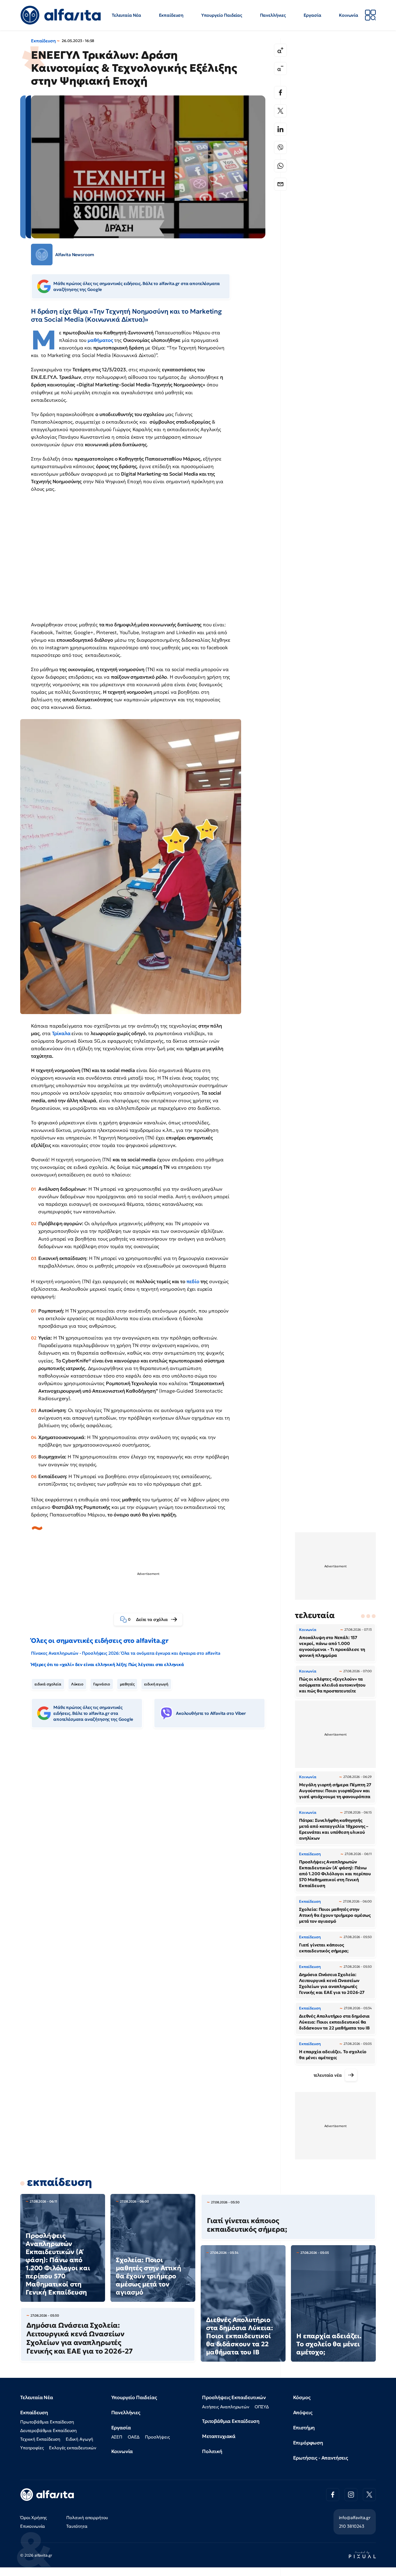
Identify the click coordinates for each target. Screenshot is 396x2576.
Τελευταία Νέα (126, 15)
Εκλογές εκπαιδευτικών (73, 2448)
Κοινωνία (349, 15)
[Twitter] (280, 111)
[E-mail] (280, 184)
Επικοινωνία (33, 2526)
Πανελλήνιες (273, 15)
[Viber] (280, 147)
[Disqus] (152, 1815)
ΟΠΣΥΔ (262, 2407)
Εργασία (312, 15)
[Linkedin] (280, 129)
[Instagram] (351, 2495)
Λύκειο (77, 1684)
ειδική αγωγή (156, 1684)
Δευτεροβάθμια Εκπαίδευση (48, 2430)
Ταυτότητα (77, 2526)
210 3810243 (352, 2526)
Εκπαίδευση (171, 15)
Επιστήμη (304, 2428)
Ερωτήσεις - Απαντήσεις (321, 2458)
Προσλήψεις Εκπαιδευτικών (234, 2397)
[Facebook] (280, 92)
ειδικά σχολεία (48, 1684)
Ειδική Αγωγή (79, 2439)
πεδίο (193, 1281)
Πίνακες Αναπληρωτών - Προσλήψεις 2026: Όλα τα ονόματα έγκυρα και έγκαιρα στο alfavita (126, 1653)
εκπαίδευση (59, 2182)
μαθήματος (100, 340)
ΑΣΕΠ (117, 2437)
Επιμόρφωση (308, 2443)
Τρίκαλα (62, 1033)
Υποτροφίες (32, 2448)
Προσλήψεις (157, 2437)
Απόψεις (303, 2412)
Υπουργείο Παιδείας (222, 15)
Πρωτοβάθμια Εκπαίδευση (47, 2422)
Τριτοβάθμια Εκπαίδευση (231, 2421)
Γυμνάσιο (102, 1684)
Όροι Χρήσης (34, 2517)
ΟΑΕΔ (134, 2437)
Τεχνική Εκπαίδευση (40, 2439)
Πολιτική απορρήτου (87, 2517)
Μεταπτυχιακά (219, 2436)
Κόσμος (302, 2397)
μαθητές (127, 1684)
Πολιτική (212, 2451)
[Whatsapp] (280, 166)
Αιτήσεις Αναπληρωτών (226, 2407)
